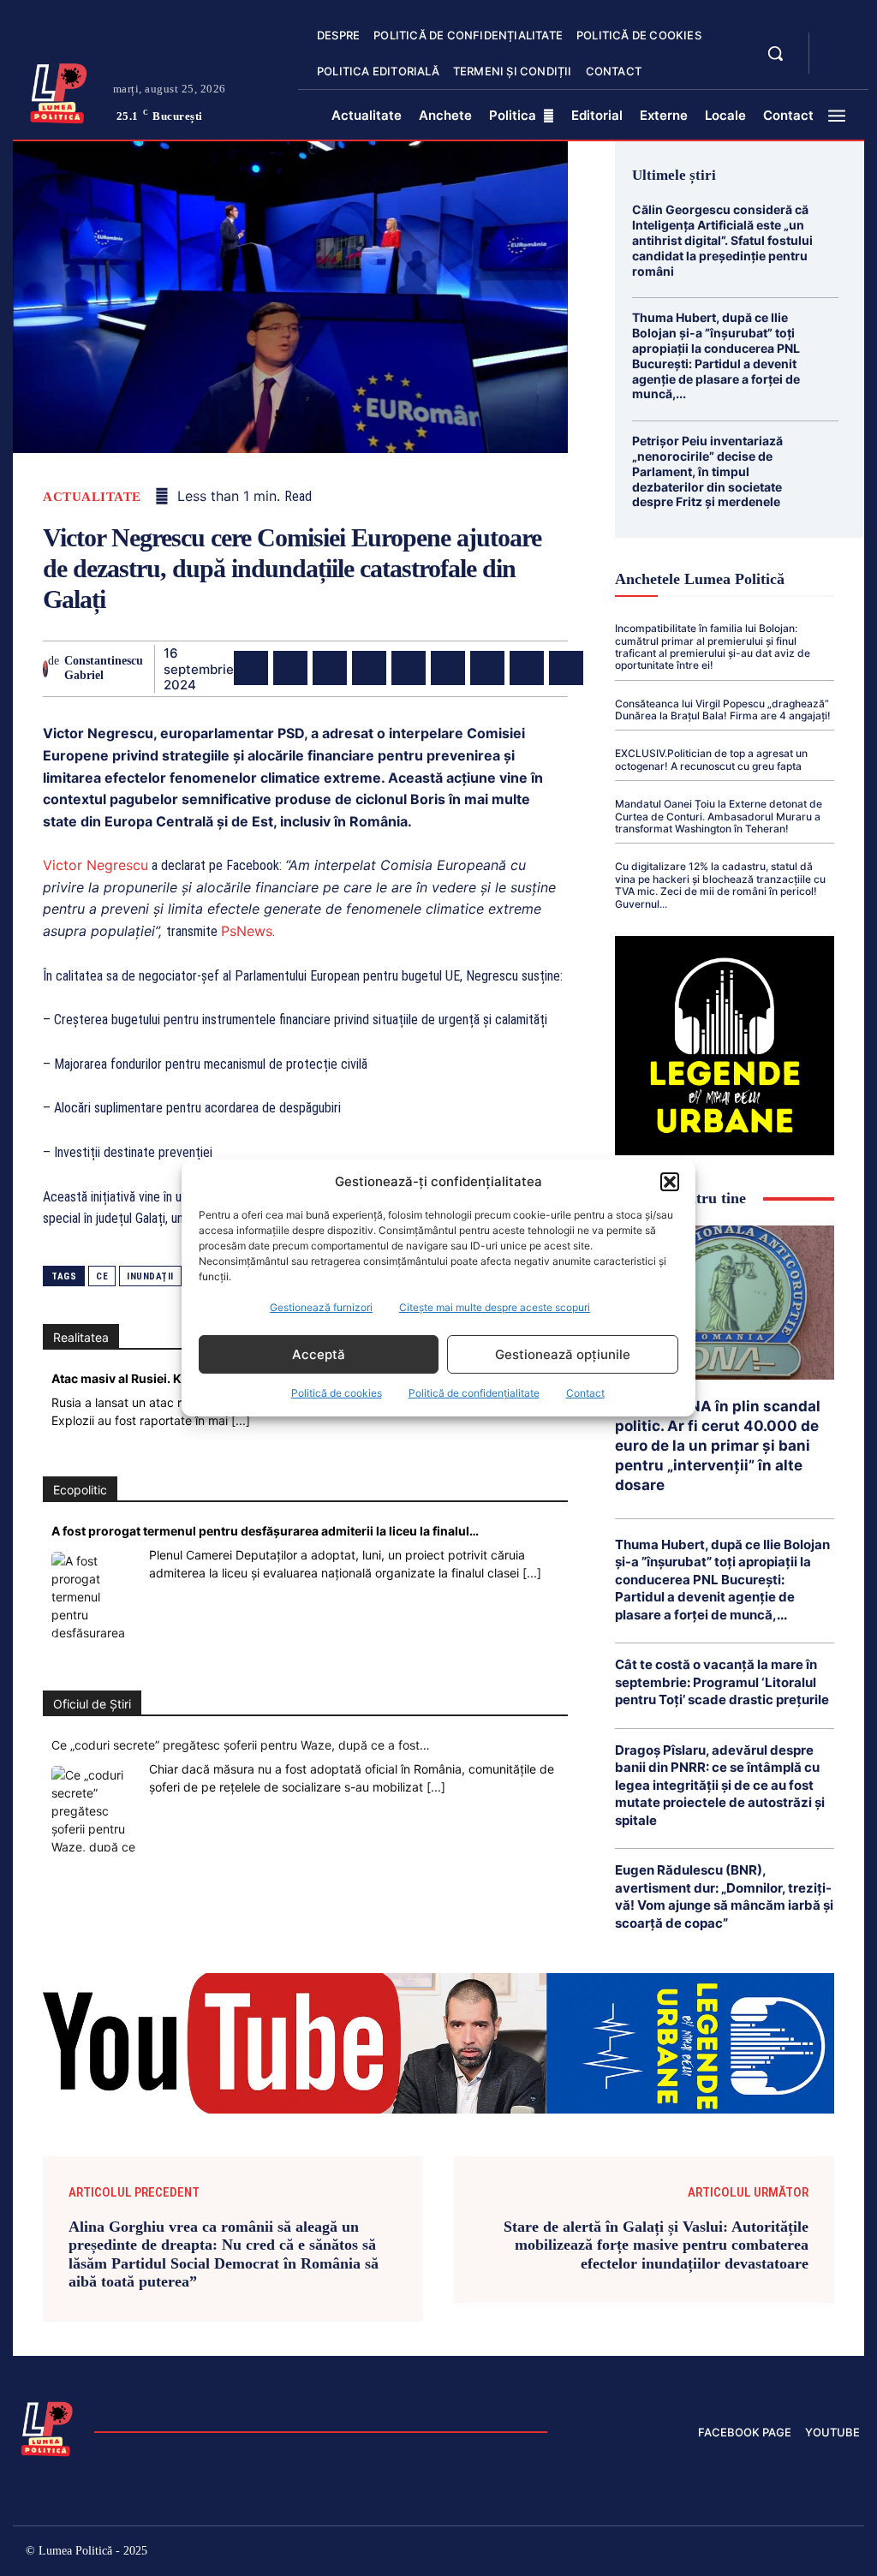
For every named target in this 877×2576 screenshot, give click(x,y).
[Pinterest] (330, 668)
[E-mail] (487, 668)
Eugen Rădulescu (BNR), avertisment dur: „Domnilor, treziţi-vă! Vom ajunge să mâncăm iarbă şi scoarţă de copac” (724, 1896)
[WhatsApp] (369, 668)
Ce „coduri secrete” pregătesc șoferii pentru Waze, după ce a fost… (241, 1745)
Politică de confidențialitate (474, 1393)
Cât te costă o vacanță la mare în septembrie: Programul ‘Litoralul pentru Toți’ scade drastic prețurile (722, 1682)
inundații (150, 1276)
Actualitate (92, 497)
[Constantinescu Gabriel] (45, 669)
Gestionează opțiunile (563, 1354)
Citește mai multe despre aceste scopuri (495, 1307)
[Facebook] (251, 668)
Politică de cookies (337, 1393)
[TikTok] (701, 2553)
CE (102, 1276)
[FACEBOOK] (837, 43)
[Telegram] (527, 668)
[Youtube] (847, 2553)
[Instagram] (664, 2553)
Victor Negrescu (95, 865)
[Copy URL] (566, 668)
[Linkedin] (409, 668)
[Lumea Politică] (59, 91)
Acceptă (319, 1354)
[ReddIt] (448, 668)
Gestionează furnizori (321, 1307)
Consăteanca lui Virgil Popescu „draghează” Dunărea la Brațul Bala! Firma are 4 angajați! (723, 710)
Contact (585, 1393)
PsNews (247, 931)
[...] (241, 1420)
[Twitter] (290, 668)
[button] (670, 1182)
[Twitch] (737, 2553)
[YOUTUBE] (837, 63)
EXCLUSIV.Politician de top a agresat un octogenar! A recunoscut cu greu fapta (711, 759)
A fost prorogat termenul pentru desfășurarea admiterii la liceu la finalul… (265, 1531)
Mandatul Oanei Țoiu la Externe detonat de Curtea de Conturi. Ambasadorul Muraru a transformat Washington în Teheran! (719, 816)
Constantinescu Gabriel (104, 668)
